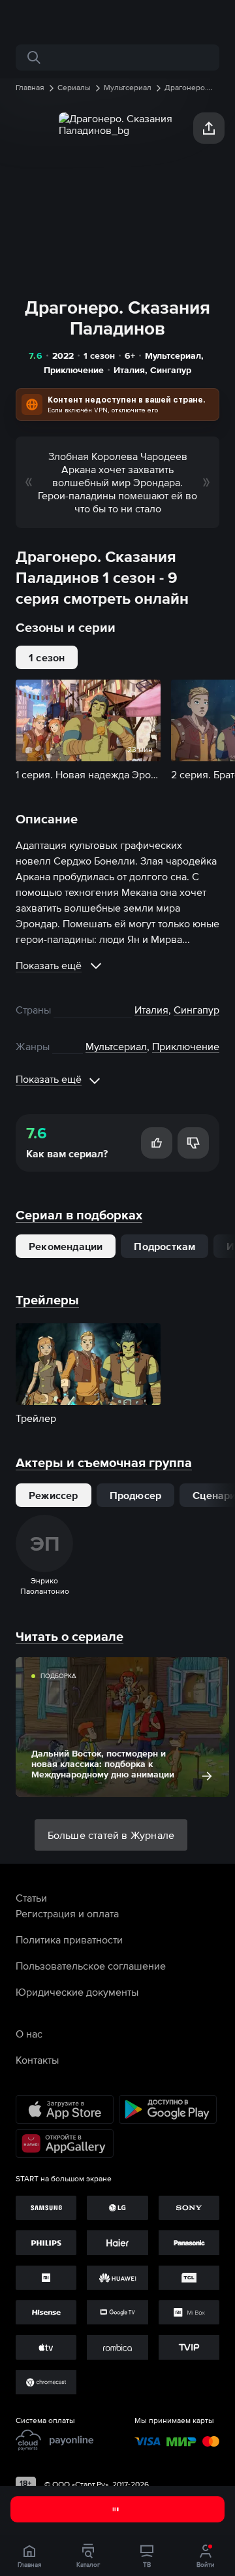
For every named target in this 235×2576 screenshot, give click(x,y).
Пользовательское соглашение (91, 1966)
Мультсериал (173, 355)
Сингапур (171, 370)
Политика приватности (69, 1940)
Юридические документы (77, 1992)
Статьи (31, 1898)
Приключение (74, 370)
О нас (29, 2034)
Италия (129, 370)
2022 (63, 355)
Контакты (37, 2060)
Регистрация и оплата (67, 1913)
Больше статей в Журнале (111, 1835)
